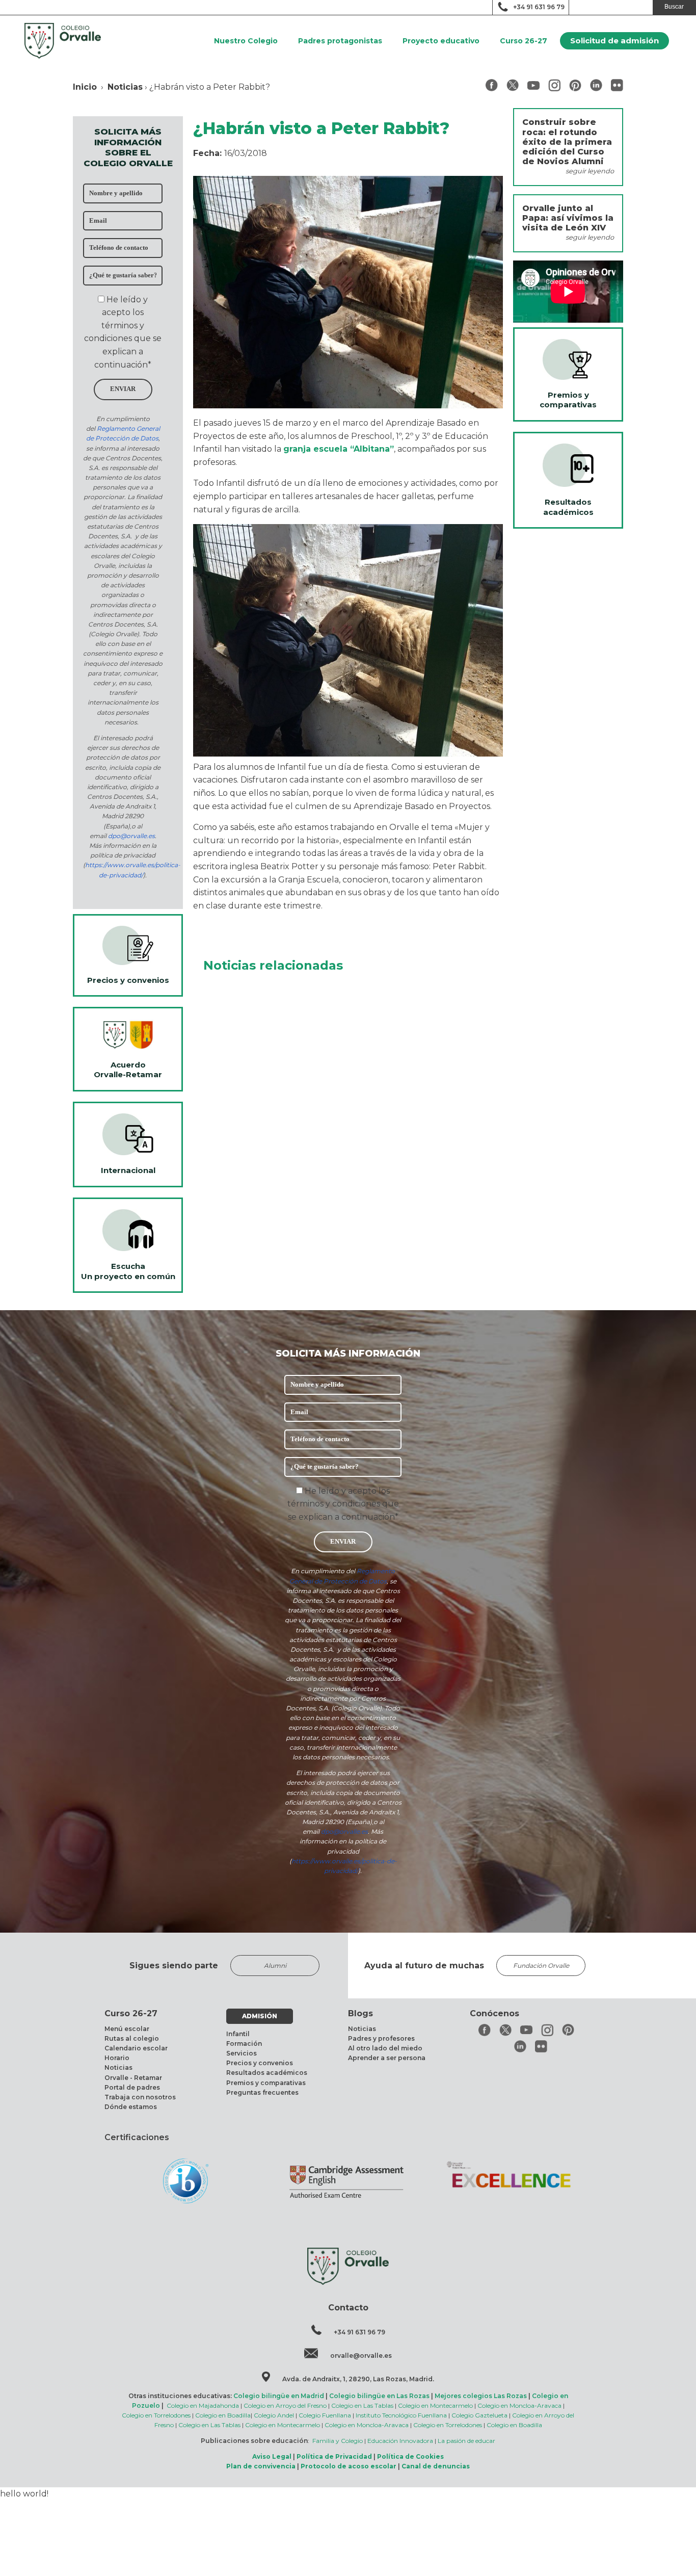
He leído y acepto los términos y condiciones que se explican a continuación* (343, 1504)
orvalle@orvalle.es (361, 2356)
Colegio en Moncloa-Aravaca (519, 2405)
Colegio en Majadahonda (203, 2405)
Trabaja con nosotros (140, 2097)
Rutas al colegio (132, 2038)
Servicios (242, 2053)
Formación (244, 2044)
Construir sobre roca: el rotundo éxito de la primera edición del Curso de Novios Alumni (567, 142)
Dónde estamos (131, 2107)
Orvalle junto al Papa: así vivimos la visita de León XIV (568, 218)
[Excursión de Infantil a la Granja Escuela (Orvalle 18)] (348, 754)
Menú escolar (127, 2029)
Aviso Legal (272, 2456)
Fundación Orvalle (541, 1966)
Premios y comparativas (266, 2083)
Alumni (275, 1966)
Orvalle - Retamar (133, 2078)
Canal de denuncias (436, 2466)
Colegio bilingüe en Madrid (279, 2396)
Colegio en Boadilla (223, 2415)
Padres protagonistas (340, 41)
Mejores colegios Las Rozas (481, 2396)
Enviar (123, 389)
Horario (117, 2058)
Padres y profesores (381, 2038)
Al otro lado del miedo (385, 2048)
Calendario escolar (136, 2048)
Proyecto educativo (441, 41)
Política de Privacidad (334, 2456)
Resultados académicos (267, 2073)
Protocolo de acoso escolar (349, 2466)
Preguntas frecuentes (262, 2092)
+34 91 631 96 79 (539, 7)
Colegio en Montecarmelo (435, 2405)
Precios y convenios (260, 2063)
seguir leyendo (590, 171)
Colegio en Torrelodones (156, 2415)
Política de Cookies (410, 2456)
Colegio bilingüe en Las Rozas (379, 2396)
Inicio (85, 87)
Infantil (238, 2034)
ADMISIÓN (260, 2016)
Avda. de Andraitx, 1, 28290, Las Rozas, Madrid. (358, 2379)
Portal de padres (132, 2087)
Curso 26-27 (524, 41)
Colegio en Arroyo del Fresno (285, 2405)
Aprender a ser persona (387, 2058)
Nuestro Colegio (246, 41)
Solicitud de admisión (614, 41)
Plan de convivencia (261, 2466)
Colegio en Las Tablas (362, 2405)
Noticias (125, 87)
